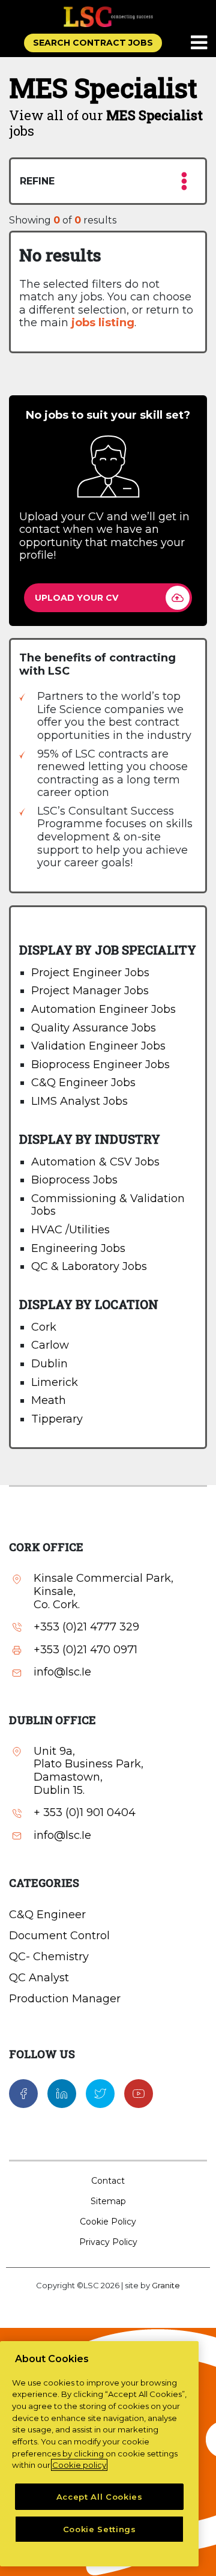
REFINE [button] (37, 181)
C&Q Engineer (47, 1915)
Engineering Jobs (78, 1248)
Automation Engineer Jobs (103, 1009)
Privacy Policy (108, 2242)
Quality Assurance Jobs (94, 1028)
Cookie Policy (108, 2222)
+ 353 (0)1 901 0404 (85, 1813)
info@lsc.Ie (62, 1672)
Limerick (55, 1382)
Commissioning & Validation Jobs (108, 1205)
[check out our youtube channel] (139, 2093)
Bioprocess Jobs (74, 1180)
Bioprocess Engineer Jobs (100, 1065)
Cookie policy (79, 2465)
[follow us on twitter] (100, 2093)
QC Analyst (39, 1978)
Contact (108, 2181)
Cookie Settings (100, 2529)
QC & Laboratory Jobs (89, 1266)
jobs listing (103, 323)
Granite (166, 2285)
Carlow (50, 1345)
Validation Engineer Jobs (98, 1046)
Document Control (59, 1936)
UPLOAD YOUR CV (76, 598)
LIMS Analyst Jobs (79, 1101)
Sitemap (108, 2201)
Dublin (49, 1364)
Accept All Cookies (100, 2497)
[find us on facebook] (23, 2093)
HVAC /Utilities (70, 1230)
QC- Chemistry (49, 1957)
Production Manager (65, 1999)
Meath (49, 1400)
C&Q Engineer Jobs (83, 1083)
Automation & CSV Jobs (95, 1162)
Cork (44, 1327)
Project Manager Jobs (90, 991)
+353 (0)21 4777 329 (86, 1627)
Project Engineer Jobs (90, 973)
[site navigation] (200, 43)
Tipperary (57, 1419)
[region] (99, 2454)
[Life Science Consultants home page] (108, 17)
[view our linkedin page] (62, 2093)
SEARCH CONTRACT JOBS (93, 43)
